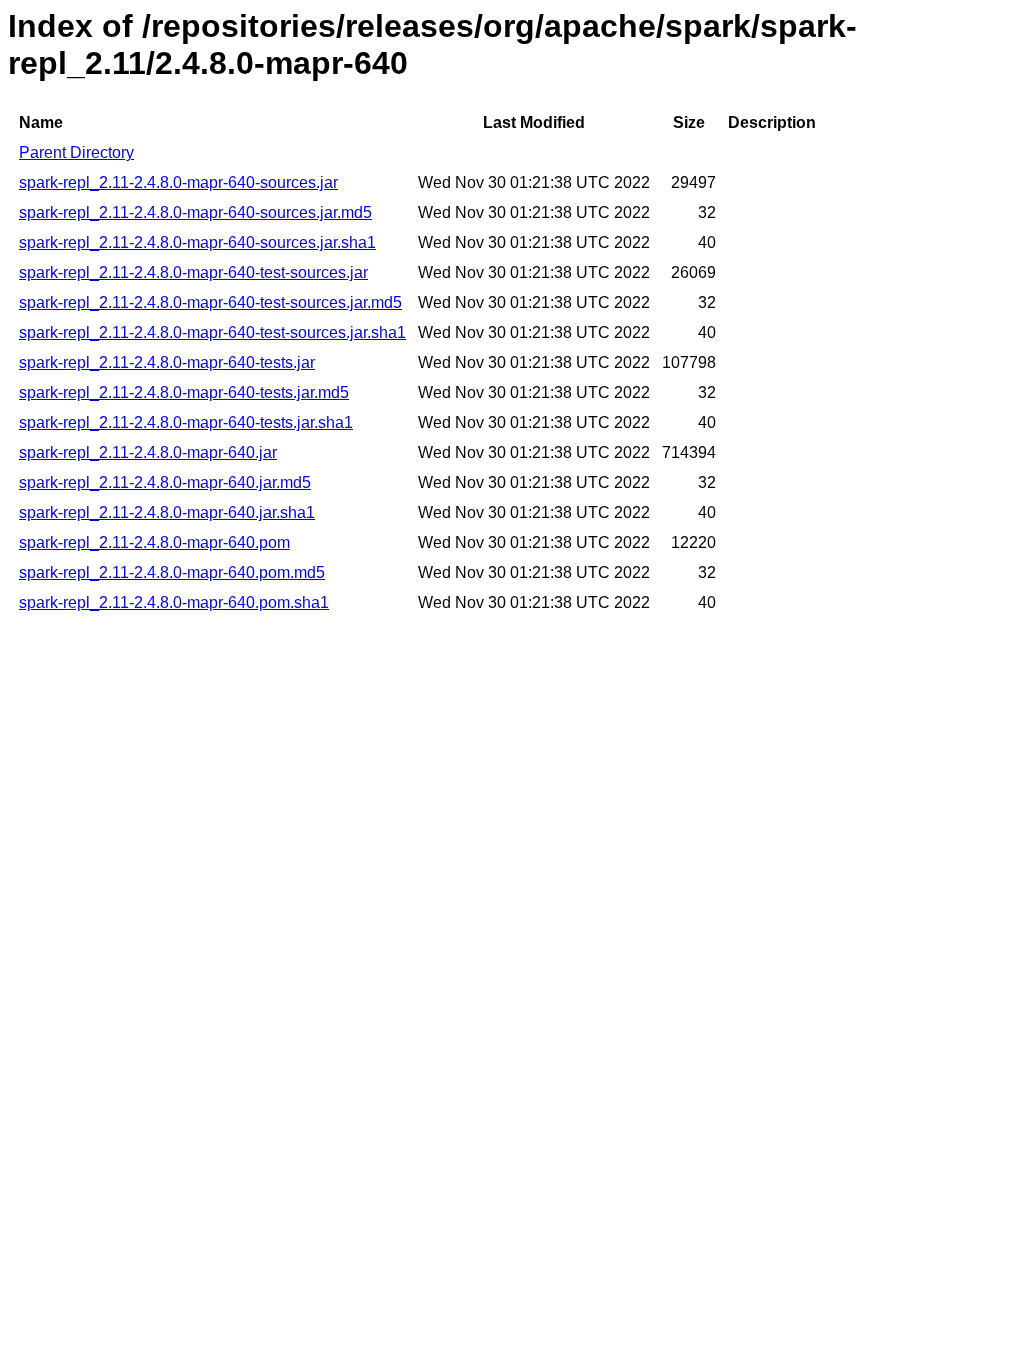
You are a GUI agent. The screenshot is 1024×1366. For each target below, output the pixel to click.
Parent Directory (76, 152)
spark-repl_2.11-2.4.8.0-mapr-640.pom (154, 542)
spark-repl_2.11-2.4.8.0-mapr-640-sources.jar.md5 (195, 212)
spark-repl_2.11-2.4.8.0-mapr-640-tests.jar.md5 (184, 392)
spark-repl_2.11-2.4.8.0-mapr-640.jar (148, 452)
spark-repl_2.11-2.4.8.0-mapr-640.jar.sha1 (167, 512)
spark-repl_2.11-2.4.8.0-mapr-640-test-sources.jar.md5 (210, 302)
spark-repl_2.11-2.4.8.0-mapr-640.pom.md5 (172, 572)
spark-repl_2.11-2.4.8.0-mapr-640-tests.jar (167, 362)
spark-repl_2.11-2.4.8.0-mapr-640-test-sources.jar (193, 272)
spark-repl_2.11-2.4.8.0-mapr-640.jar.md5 (165, 482)
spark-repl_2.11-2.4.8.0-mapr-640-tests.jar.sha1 (186, 422)
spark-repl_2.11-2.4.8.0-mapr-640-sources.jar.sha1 (197, 242)
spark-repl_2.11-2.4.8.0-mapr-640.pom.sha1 (174, 602)
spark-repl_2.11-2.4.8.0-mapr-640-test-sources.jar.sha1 (212, 332)
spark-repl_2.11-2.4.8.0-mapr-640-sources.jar (178, 182)
